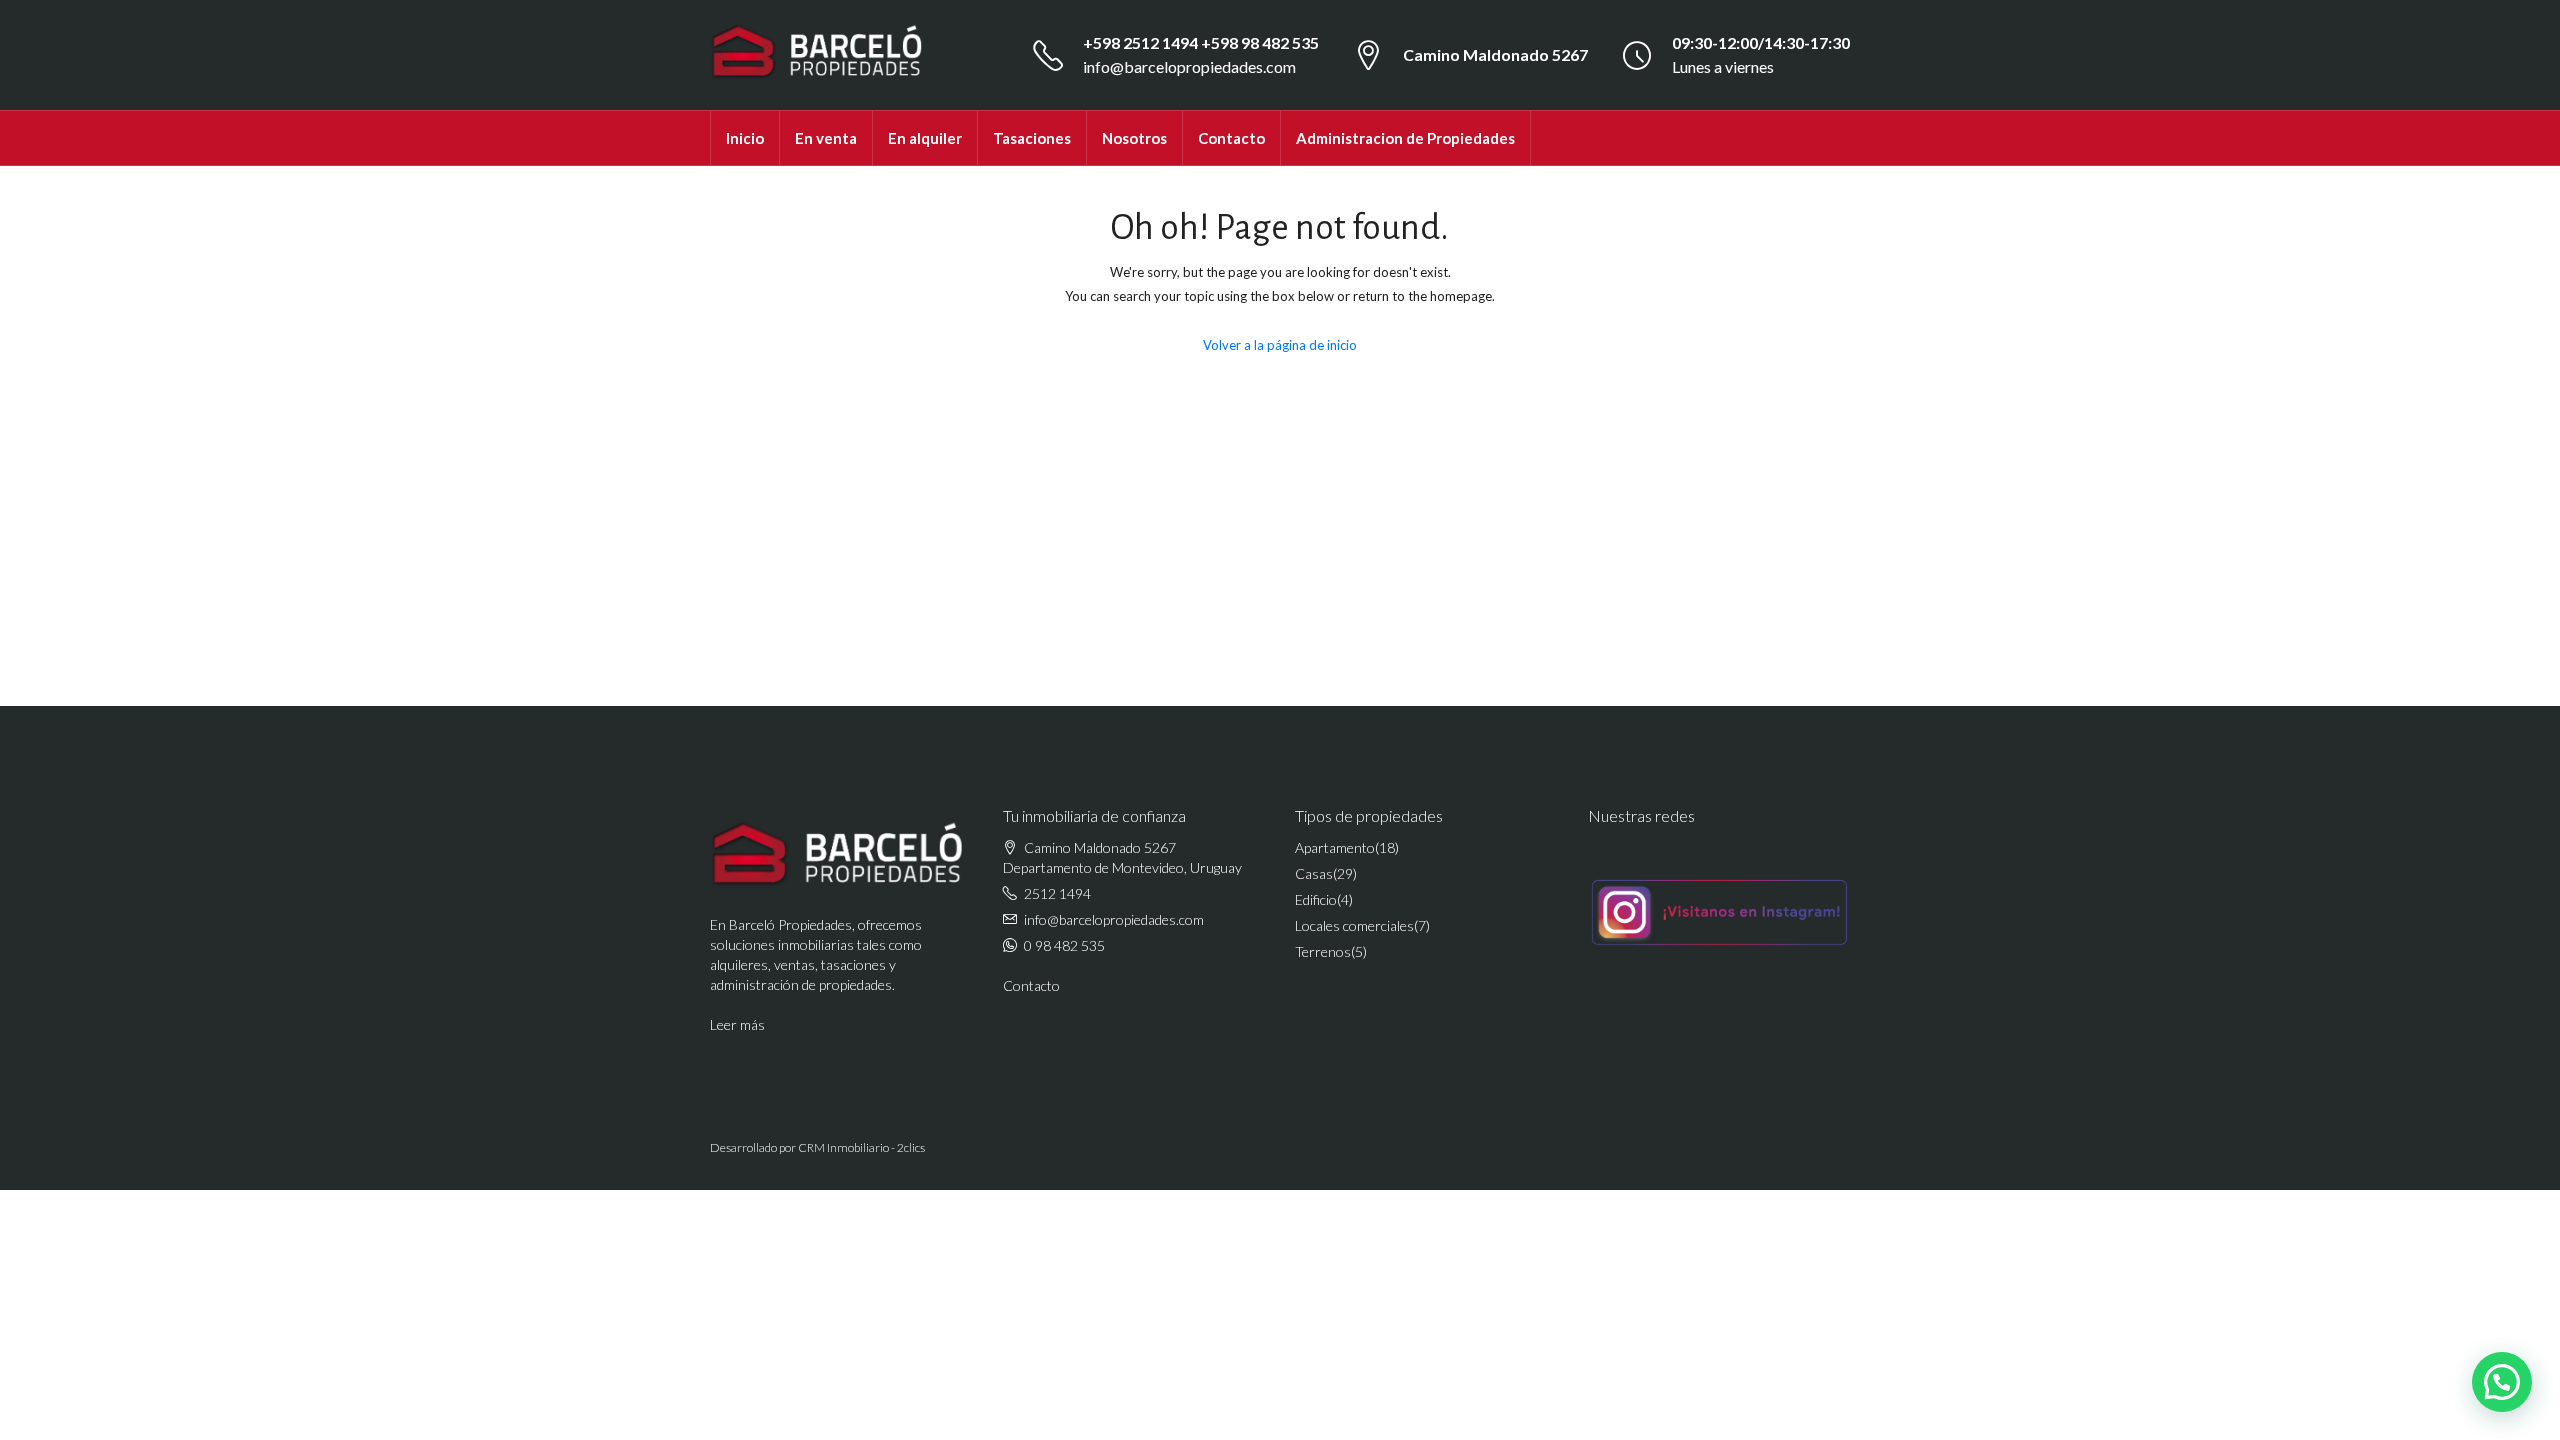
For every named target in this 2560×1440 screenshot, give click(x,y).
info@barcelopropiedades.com (1189, 66)
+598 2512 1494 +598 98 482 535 (1201, 42)
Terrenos (1323, 951)
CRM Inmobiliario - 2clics (861, 1147)
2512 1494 (1057, 893)
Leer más (737, 1024)
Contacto (1231, 138)
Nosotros (1134, 138)
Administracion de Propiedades (1405, 138)
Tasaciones (1032, 138)
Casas (1314, 873)
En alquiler (925, 138)
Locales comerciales (1354, 925)
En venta (826, 138)
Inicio (745, 138)
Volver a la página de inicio (1280, 345)
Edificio (1316, 899)
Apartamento (1335, 847)
